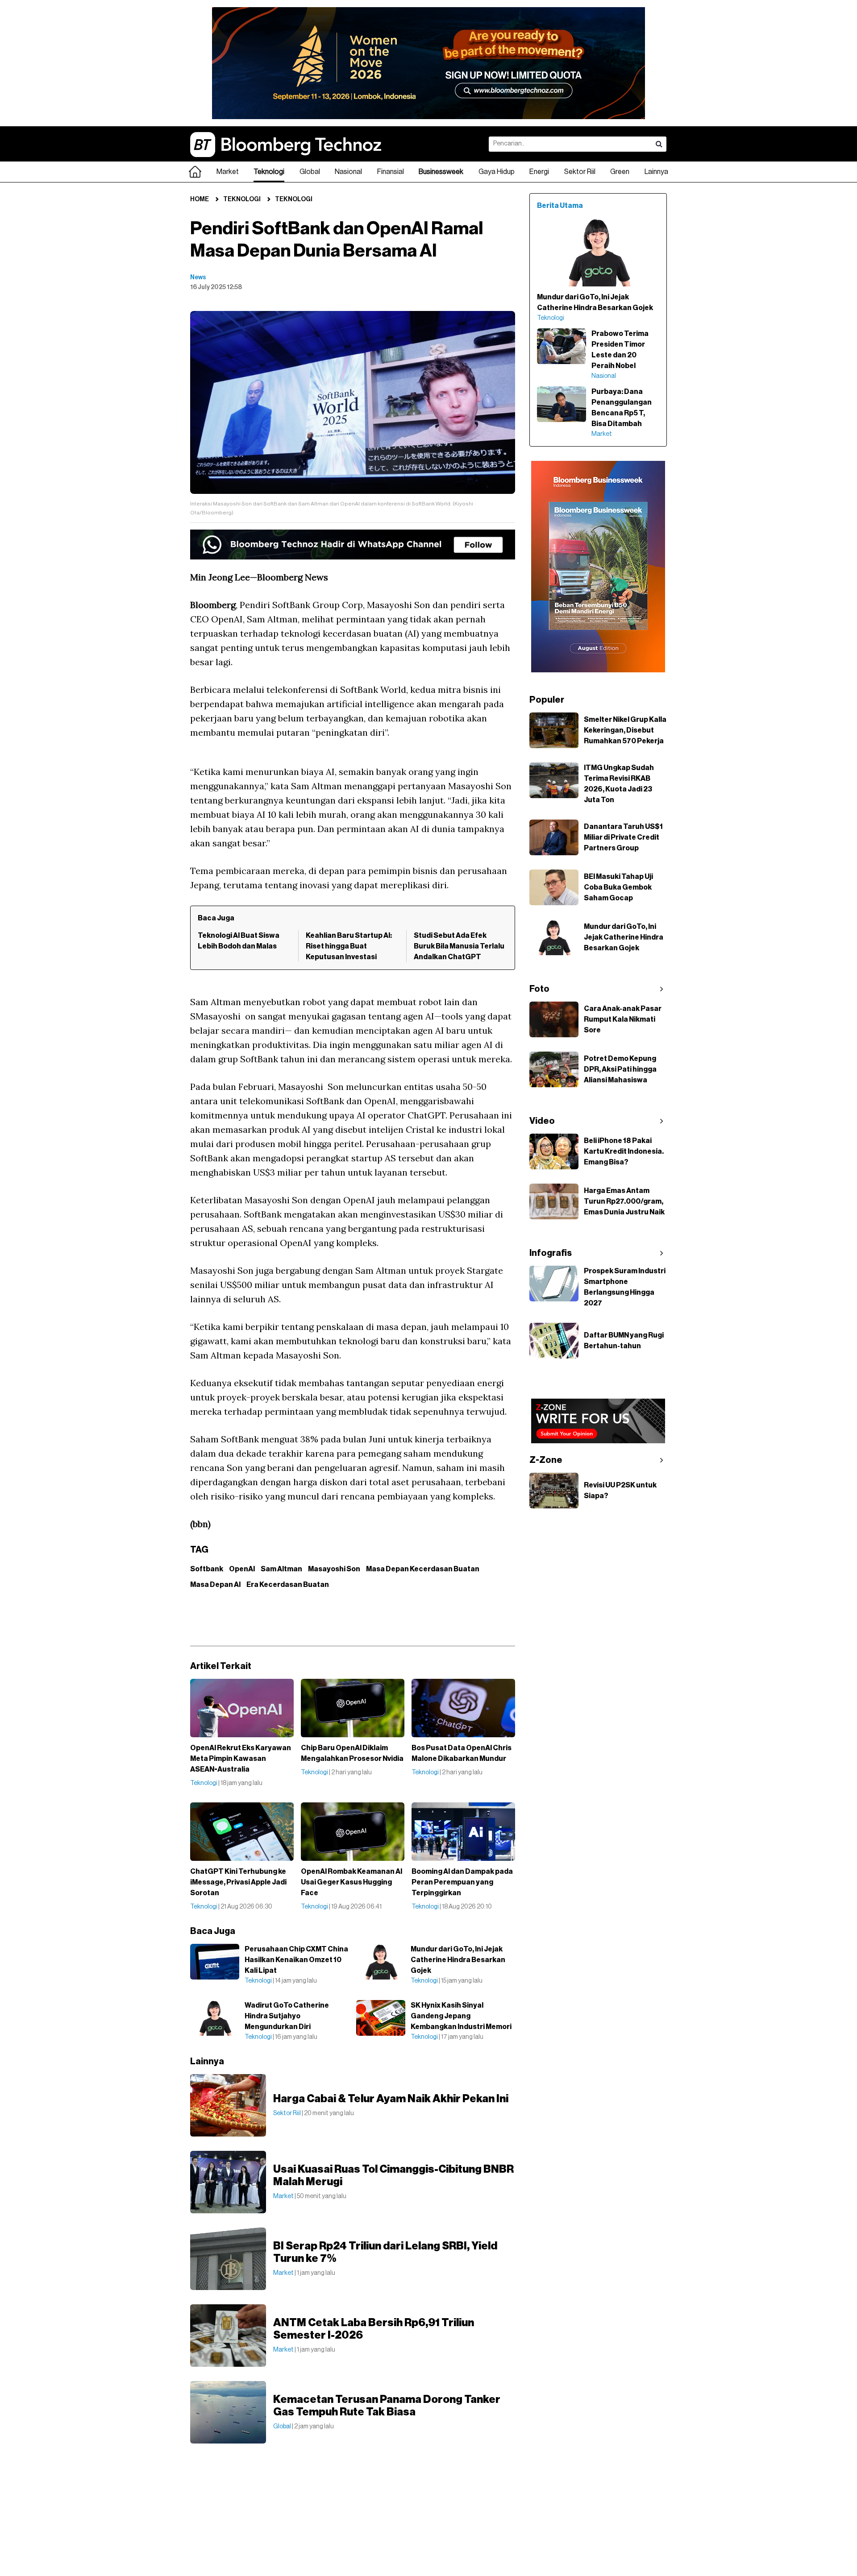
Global (310, 172)
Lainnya (656, 172)
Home (200, 199)
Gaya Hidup (497, 172)
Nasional (348, 172)
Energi (539, 172)
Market (228, 172)
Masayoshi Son (334, 1569)
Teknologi (269, 172)
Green (620, 172)
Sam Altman (281, 1569)
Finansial (391, 172)
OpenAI (242, 1569)
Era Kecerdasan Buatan (288, 1585)
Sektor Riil (580, 172)
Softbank (207, 1569)
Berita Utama (560, 206)
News (198, 277)
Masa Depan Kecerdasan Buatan (423, 1569)
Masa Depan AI (215, 1585)
